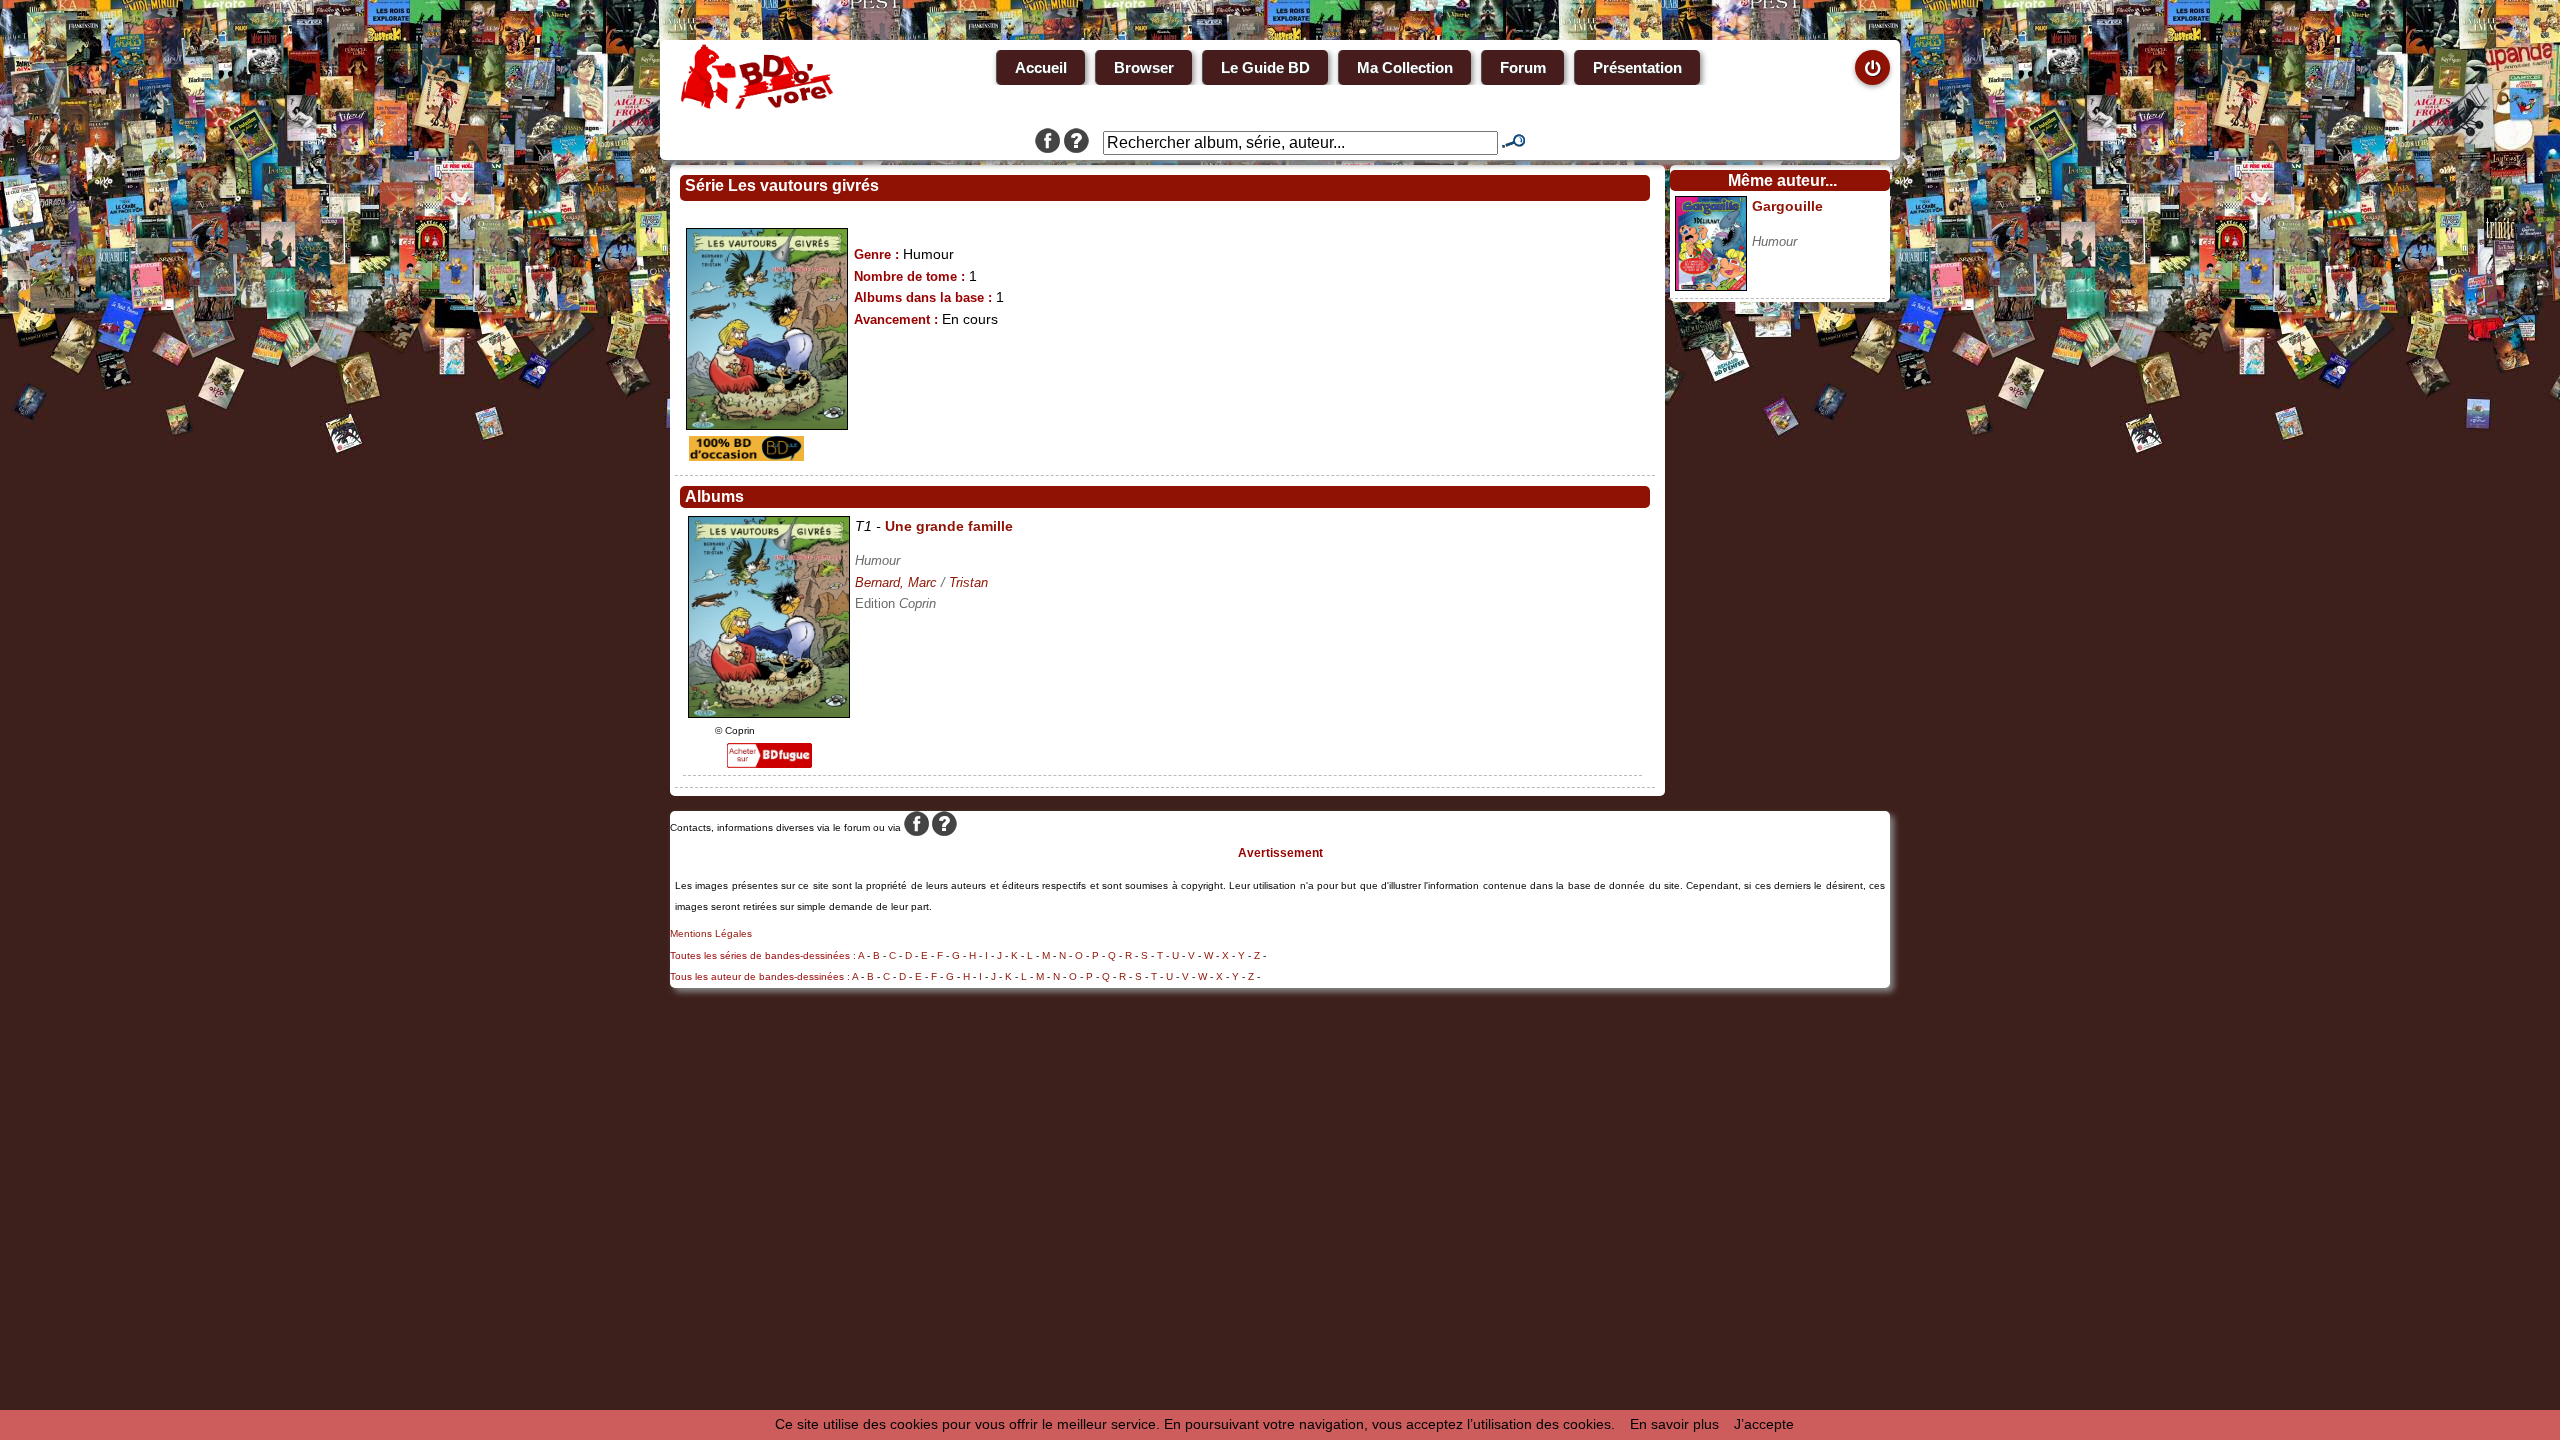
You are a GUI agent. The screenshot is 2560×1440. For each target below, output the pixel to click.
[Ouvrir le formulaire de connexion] (1872, 67)
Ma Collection (1405, 67)
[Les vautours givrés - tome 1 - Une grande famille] (769, 713)
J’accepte (1764, 1424)
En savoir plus (1674, 1424)
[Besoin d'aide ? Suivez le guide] (1076, 143)
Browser (1144, 67)
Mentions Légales (711, 933)
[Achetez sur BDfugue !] (769, 763)
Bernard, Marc (896, 582)
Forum (1523, 67)
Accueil (1041, 67)
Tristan (968, 582)
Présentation (1637, 67)
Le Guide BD (1265, 67)
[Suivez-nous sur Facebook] (1047, 143)
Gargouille (1787, 206)
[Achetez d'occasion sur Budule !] (744, 456)
